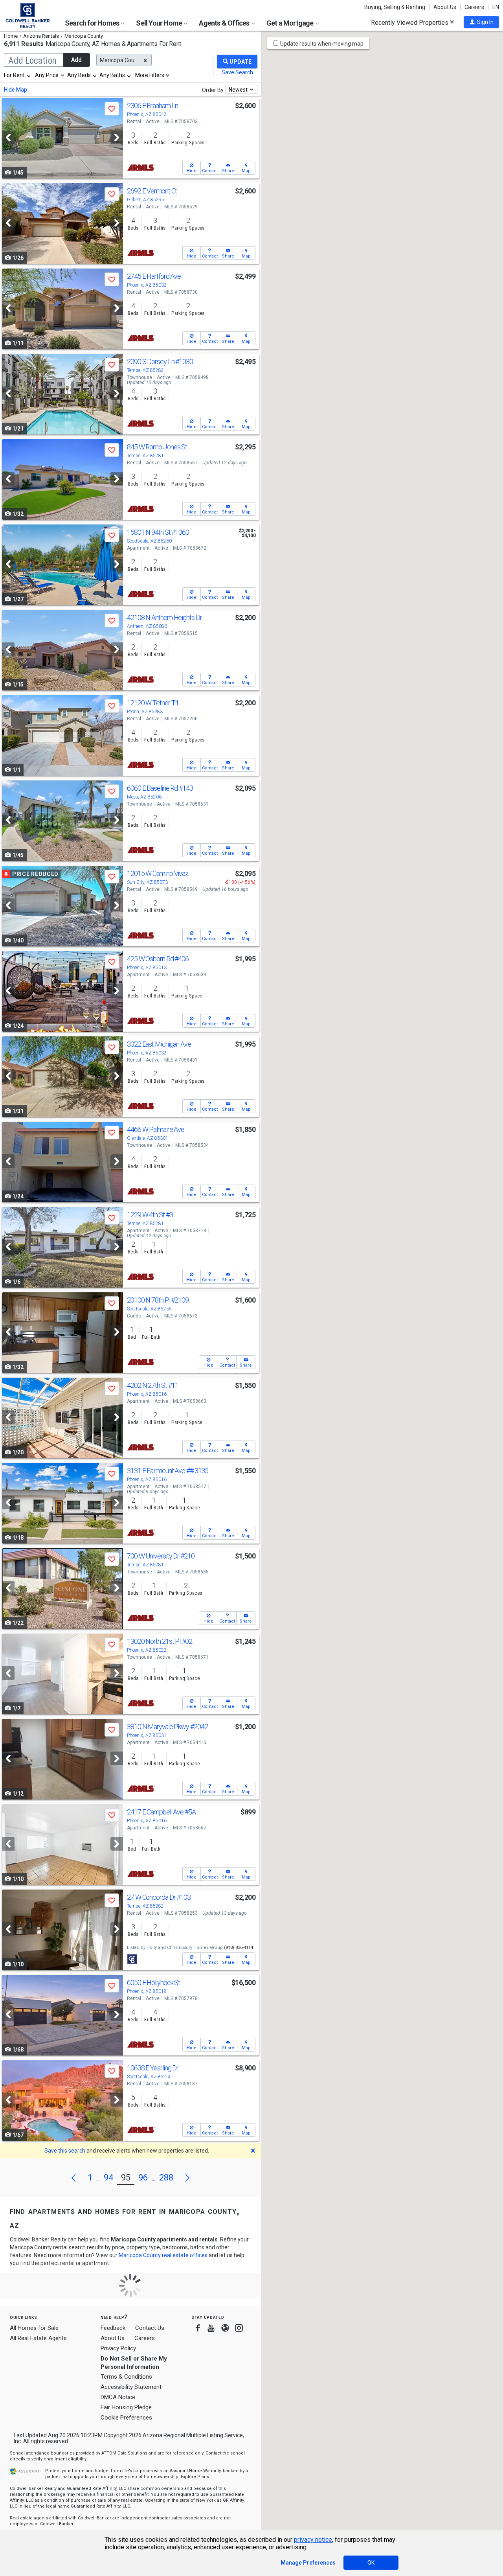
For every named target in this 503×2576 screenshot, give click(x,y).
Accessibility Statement (131, 2387)
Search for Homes (93, 23)
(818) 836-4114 (239, 1948)
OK (371, 2563)
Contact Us (150, 2328)
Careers (474, 7)
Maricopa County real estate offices (163, 2255)
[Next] (117, 137)
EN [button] (496, 7)
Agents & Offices (225, 23)
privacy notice (313, 2540)
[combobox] (18, 75)
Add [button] (76, 60)
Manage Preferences (308, 2563)
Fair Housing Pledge (126, 2407)
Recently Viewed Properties (410, 22)
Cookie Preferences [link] (126, 2418)
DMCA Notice (118, 2397)
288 (166, 2178)
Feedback (113, 2328)
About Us (445, 7)
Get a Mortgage (291, 23)
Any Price (47, 75)
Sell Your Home (160, 23)
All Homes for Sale (34, 2328)
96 (143, 2178)
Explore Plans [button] (195, 2477)
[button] (481, 22)
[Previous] (8, 137)
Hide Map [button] (16, 90)
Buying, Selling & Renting (395, 7)
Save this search (65, 2151)
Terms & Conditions (126, 2377)
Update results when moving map (322, 44)
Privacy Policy (118, 2348)
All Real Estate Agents (38, 2338)
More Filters (150, 75)
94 (108, 2178)
